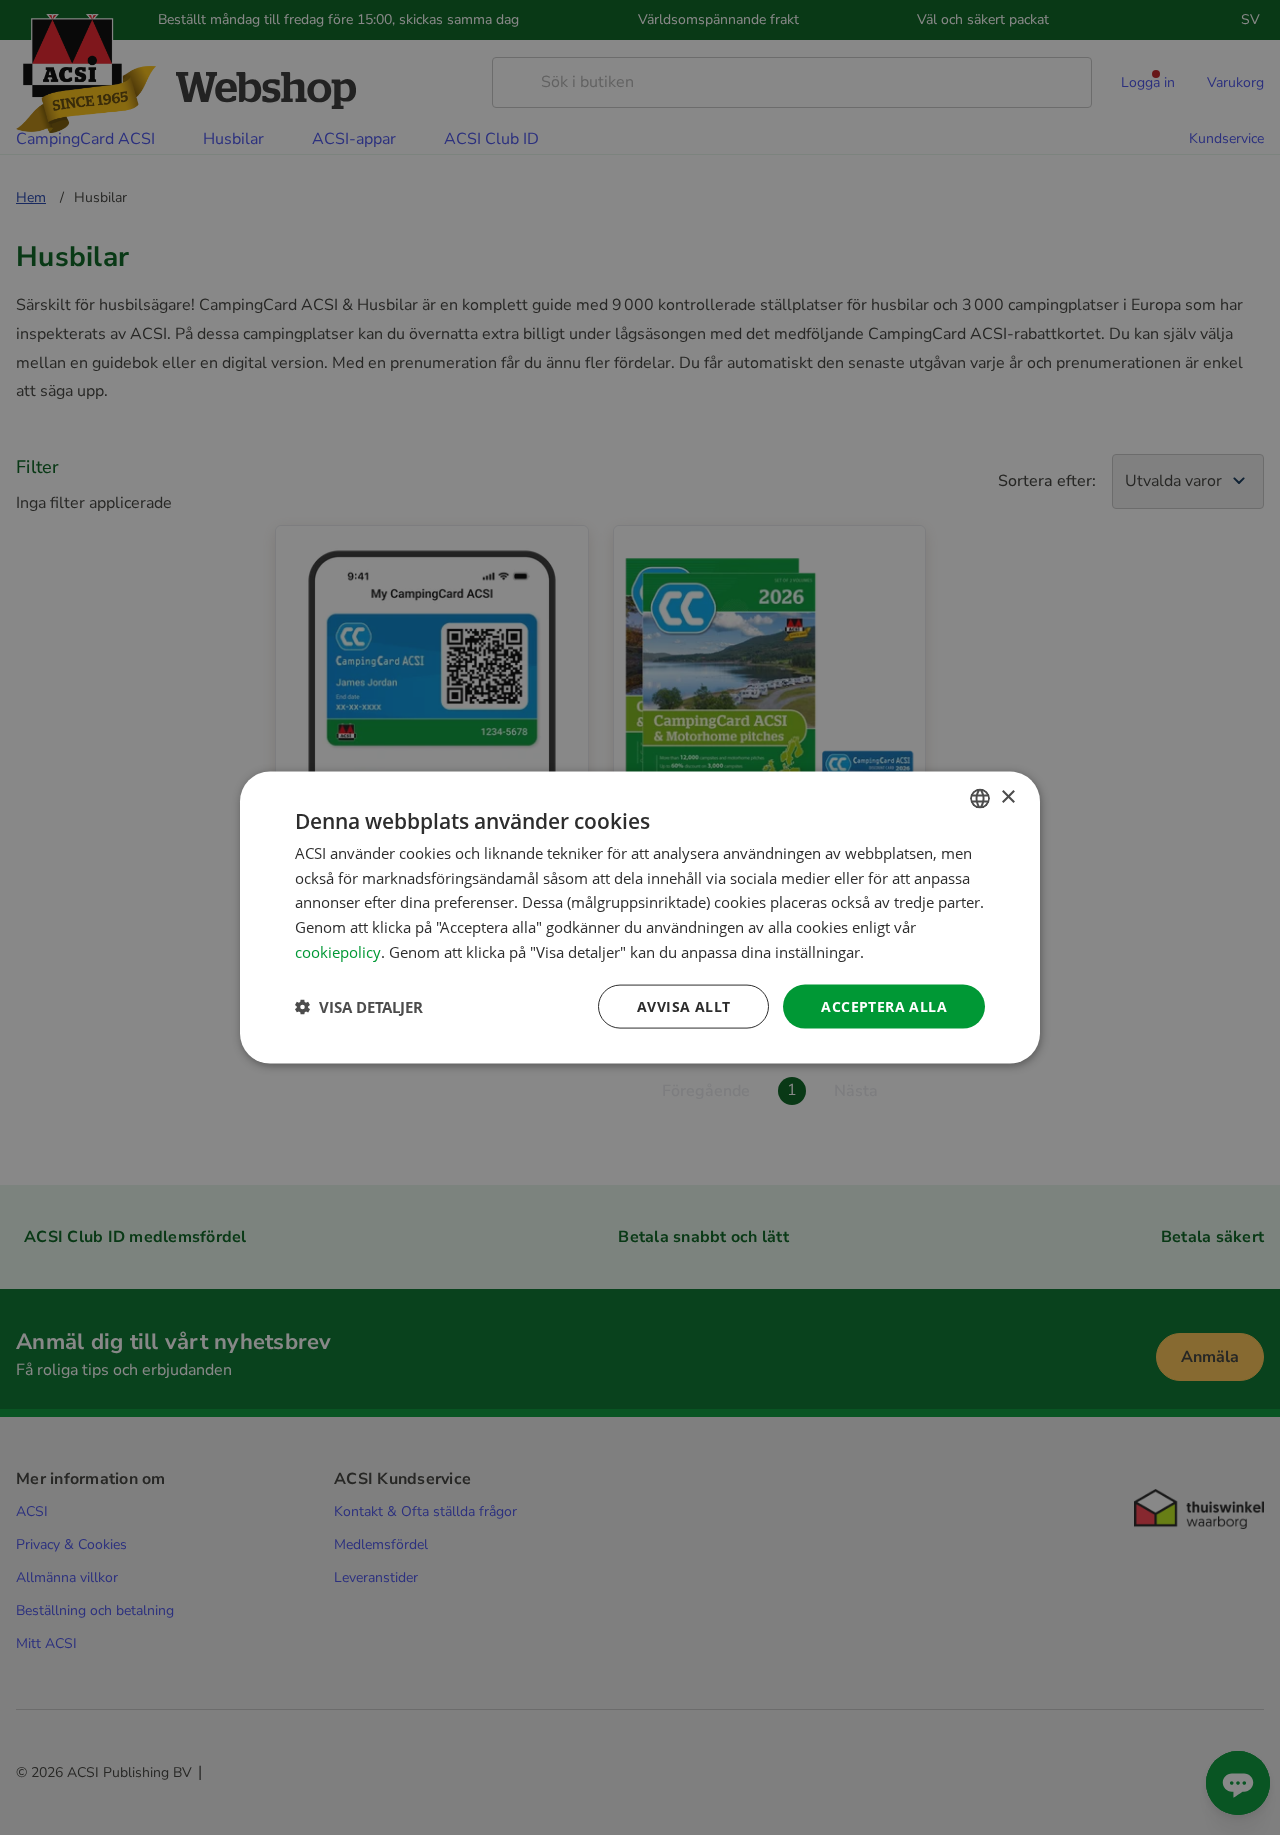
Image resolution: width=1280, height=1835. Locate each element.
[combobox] (980, 798)
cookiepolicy (338, 951)
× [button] (1007, 797)
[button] (359, 1007)
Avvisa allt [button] (683, 1005)
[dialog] (640, 917)
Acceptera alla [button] (884, 1005)
